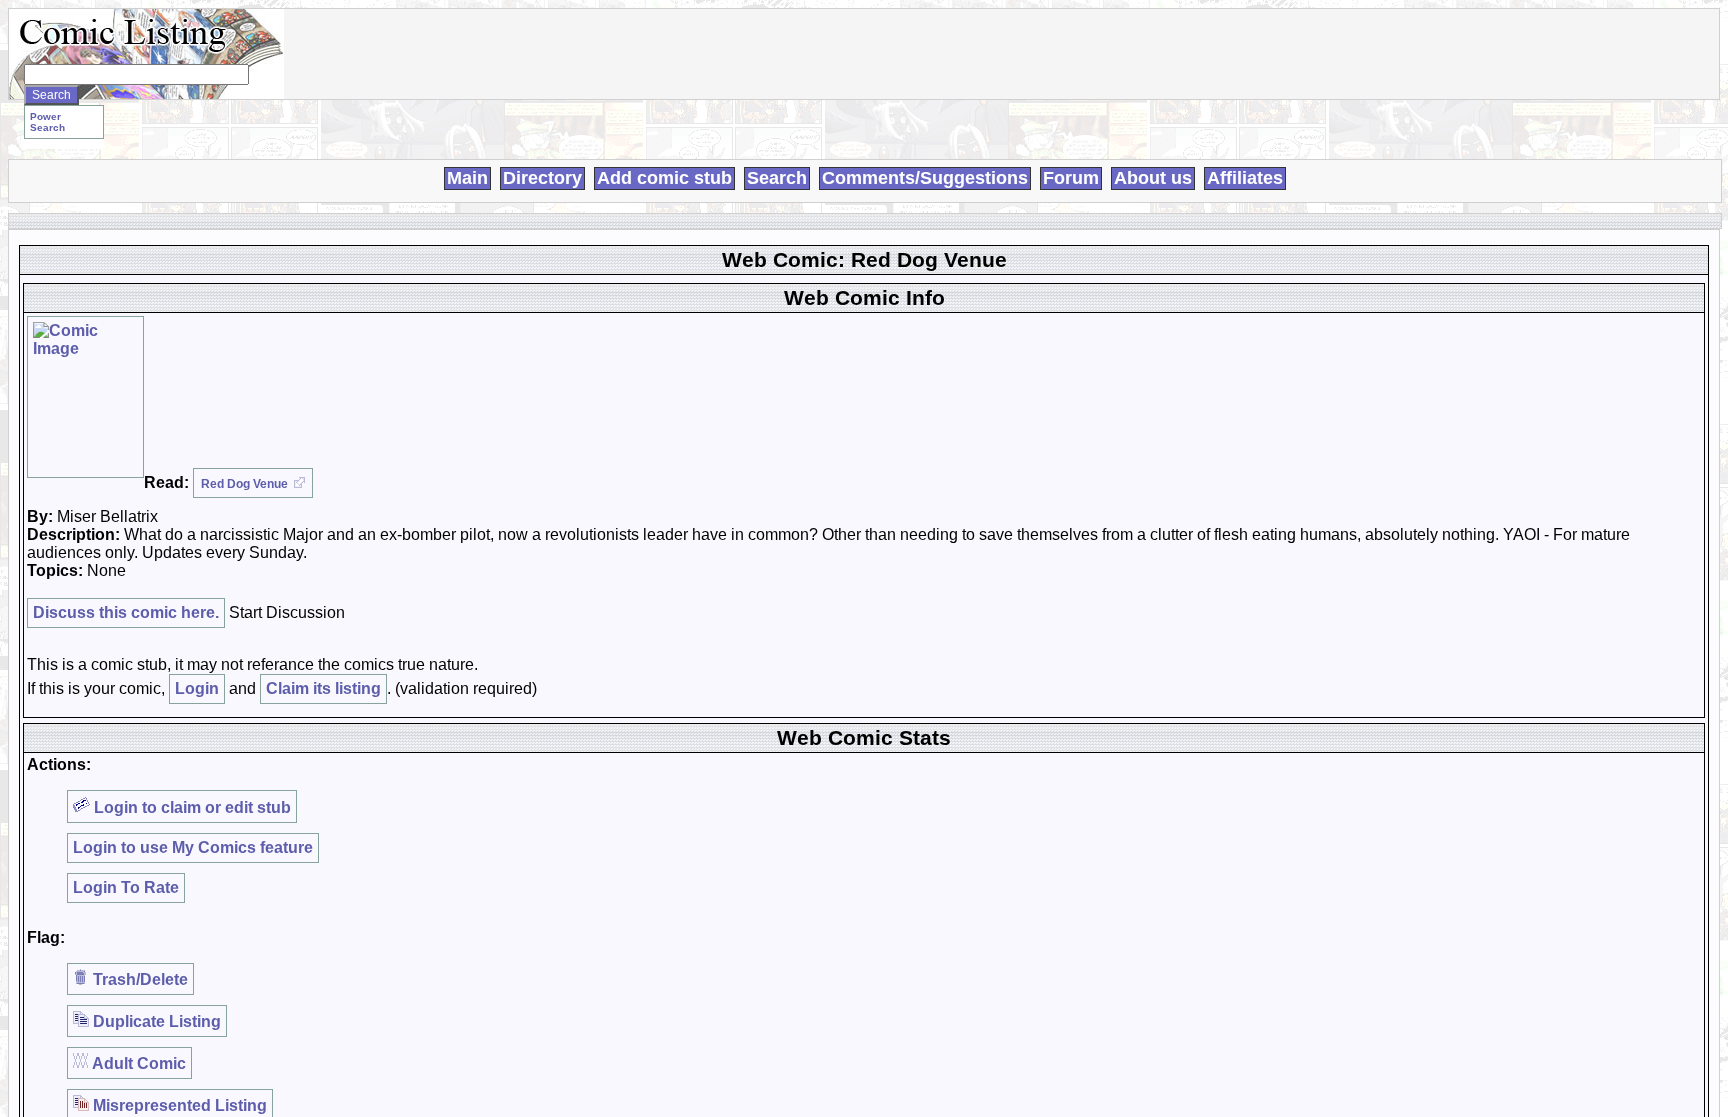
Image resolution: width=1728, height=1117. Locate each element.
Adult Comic (137, 1063)
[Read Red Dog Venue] (85, 397)
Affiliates (1245, 178)
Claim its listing (323, 688)
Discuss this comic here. (126, 612)
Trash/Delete (138, 979)
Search (777, 178)
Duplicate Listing (155, 1021)
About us (1153, 178)
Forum (1071, 178)
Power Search (47, 122)
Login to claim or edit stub (190, 807)
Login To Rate (126, 887)
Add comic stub (664, 178)
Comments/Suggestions (925, 178)
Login (197, 688)
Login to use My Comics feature (193, 847)
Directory (542, 178)
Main (467, 178)
